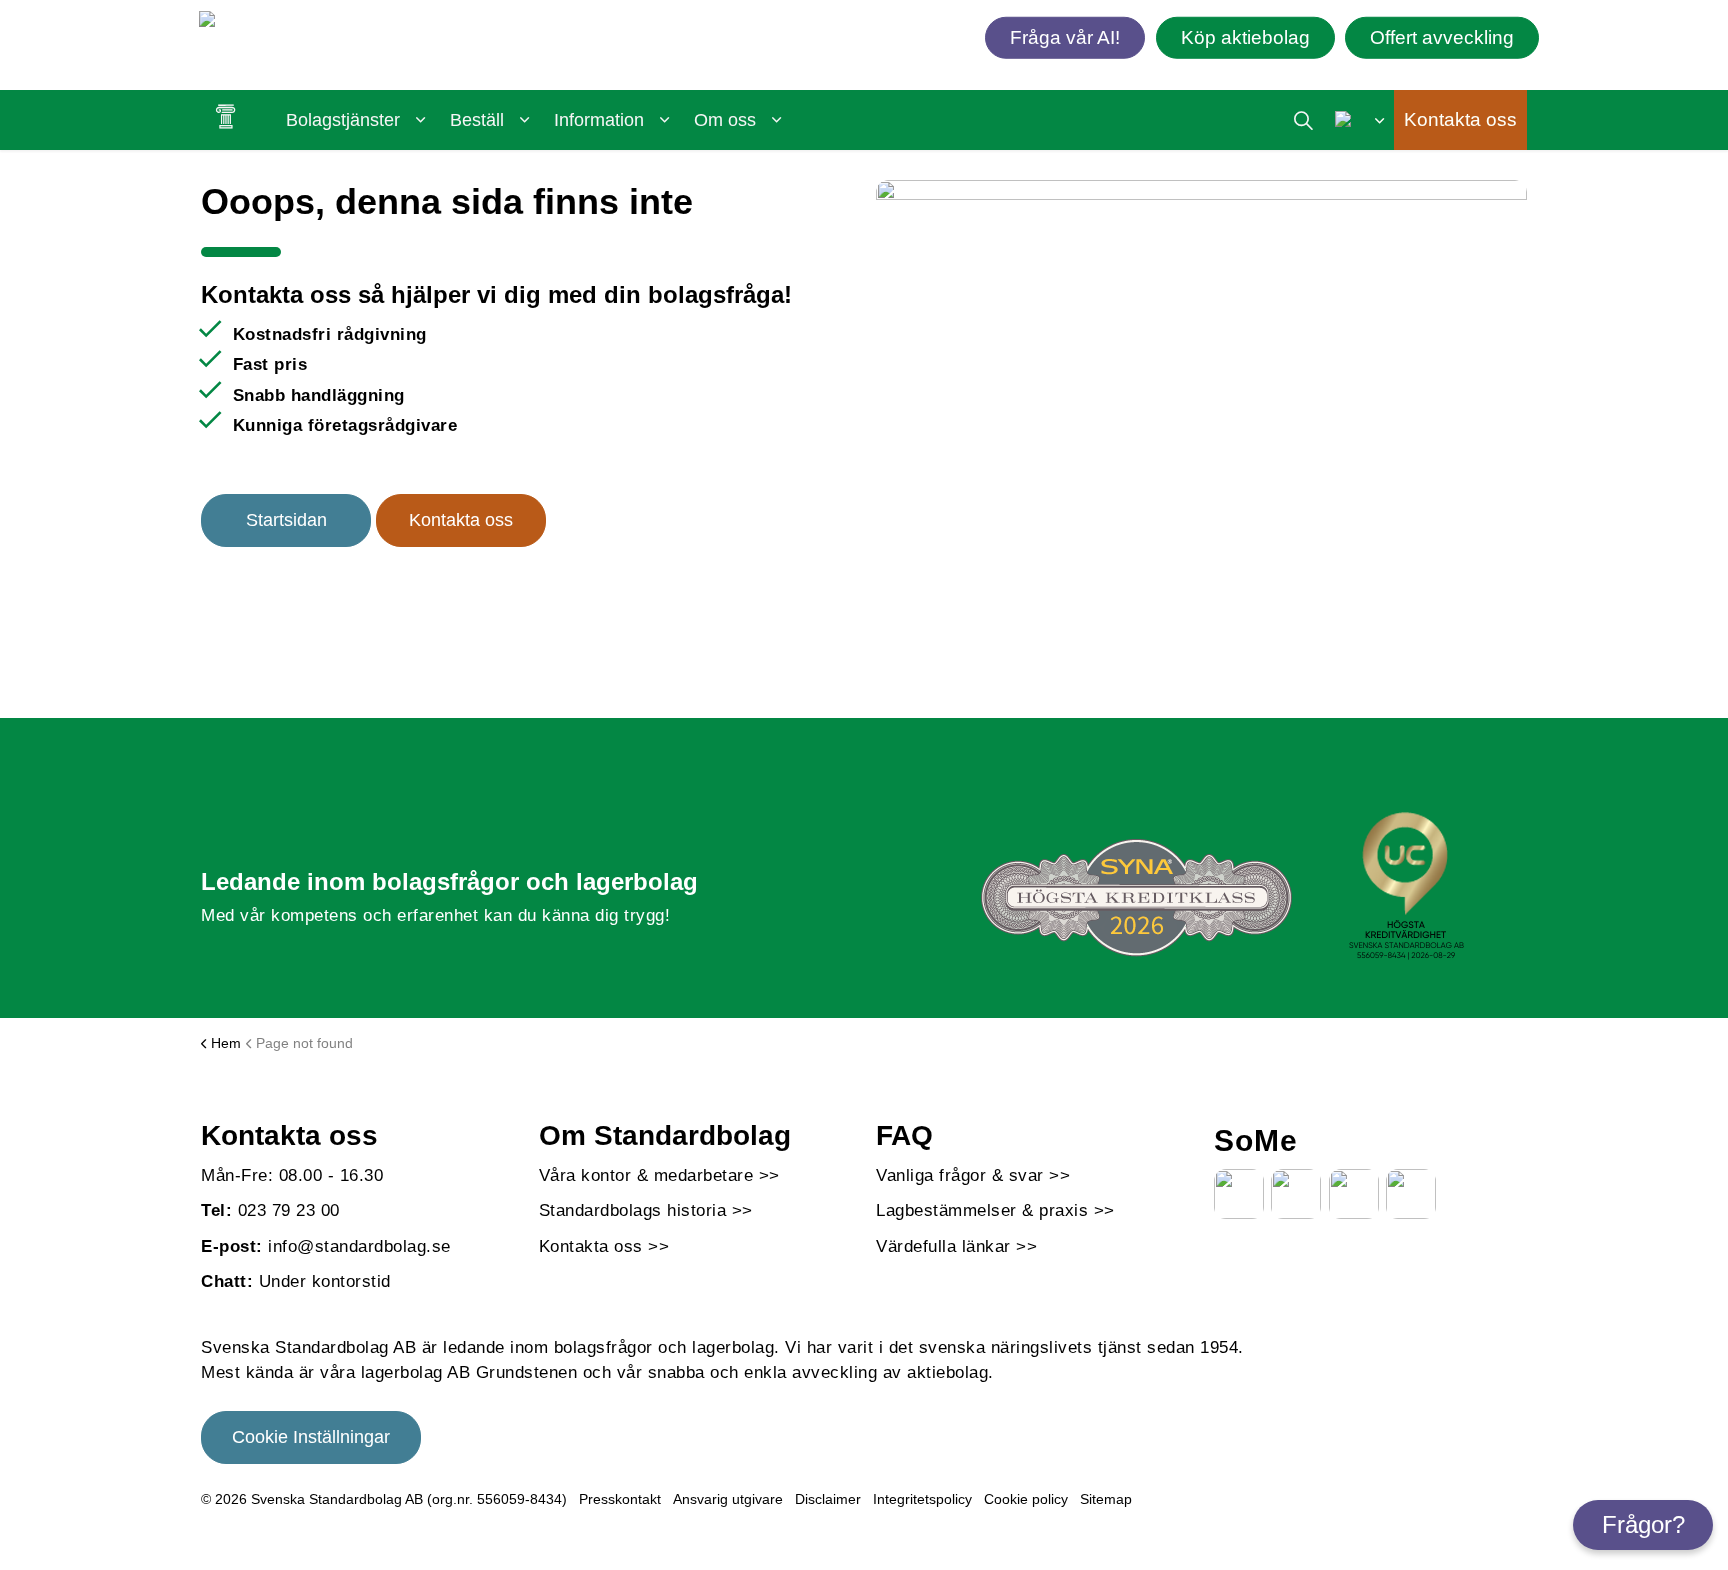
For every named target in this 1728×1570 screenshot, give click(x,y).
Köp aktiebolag (1245, 36)
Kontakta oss (1460, 119)
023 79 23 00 (289, 1210)
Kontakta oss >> (604, 1246)
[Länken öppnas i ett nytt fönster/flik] (1239, 1194)
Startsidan (286, 520)
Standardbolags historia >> (646, 1210)
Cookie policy (1026, 1499)
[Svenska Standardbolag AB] (314, 23)
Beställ (477, 120)
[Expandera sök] (1303, 120)
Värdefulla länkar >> (956, 1246)
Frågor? (1643, 1524)
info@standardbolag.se (359, 1246)
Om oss (725, 120)
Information (599, 120)
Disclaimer (828, 1499)
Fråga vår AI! (1065, 36)
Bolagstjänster (343, 120)
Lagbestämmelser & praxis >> (995, 1210)
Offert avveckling (1442, 36)
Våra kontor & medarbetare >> (659, 1175)
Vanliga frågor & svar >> (973, 1175)
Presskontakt (620, 1499)
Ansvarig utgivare (728, 1499)
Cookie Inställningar (311, 1437)
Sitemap (1106, 1499)
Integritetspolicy (922, 1499)
